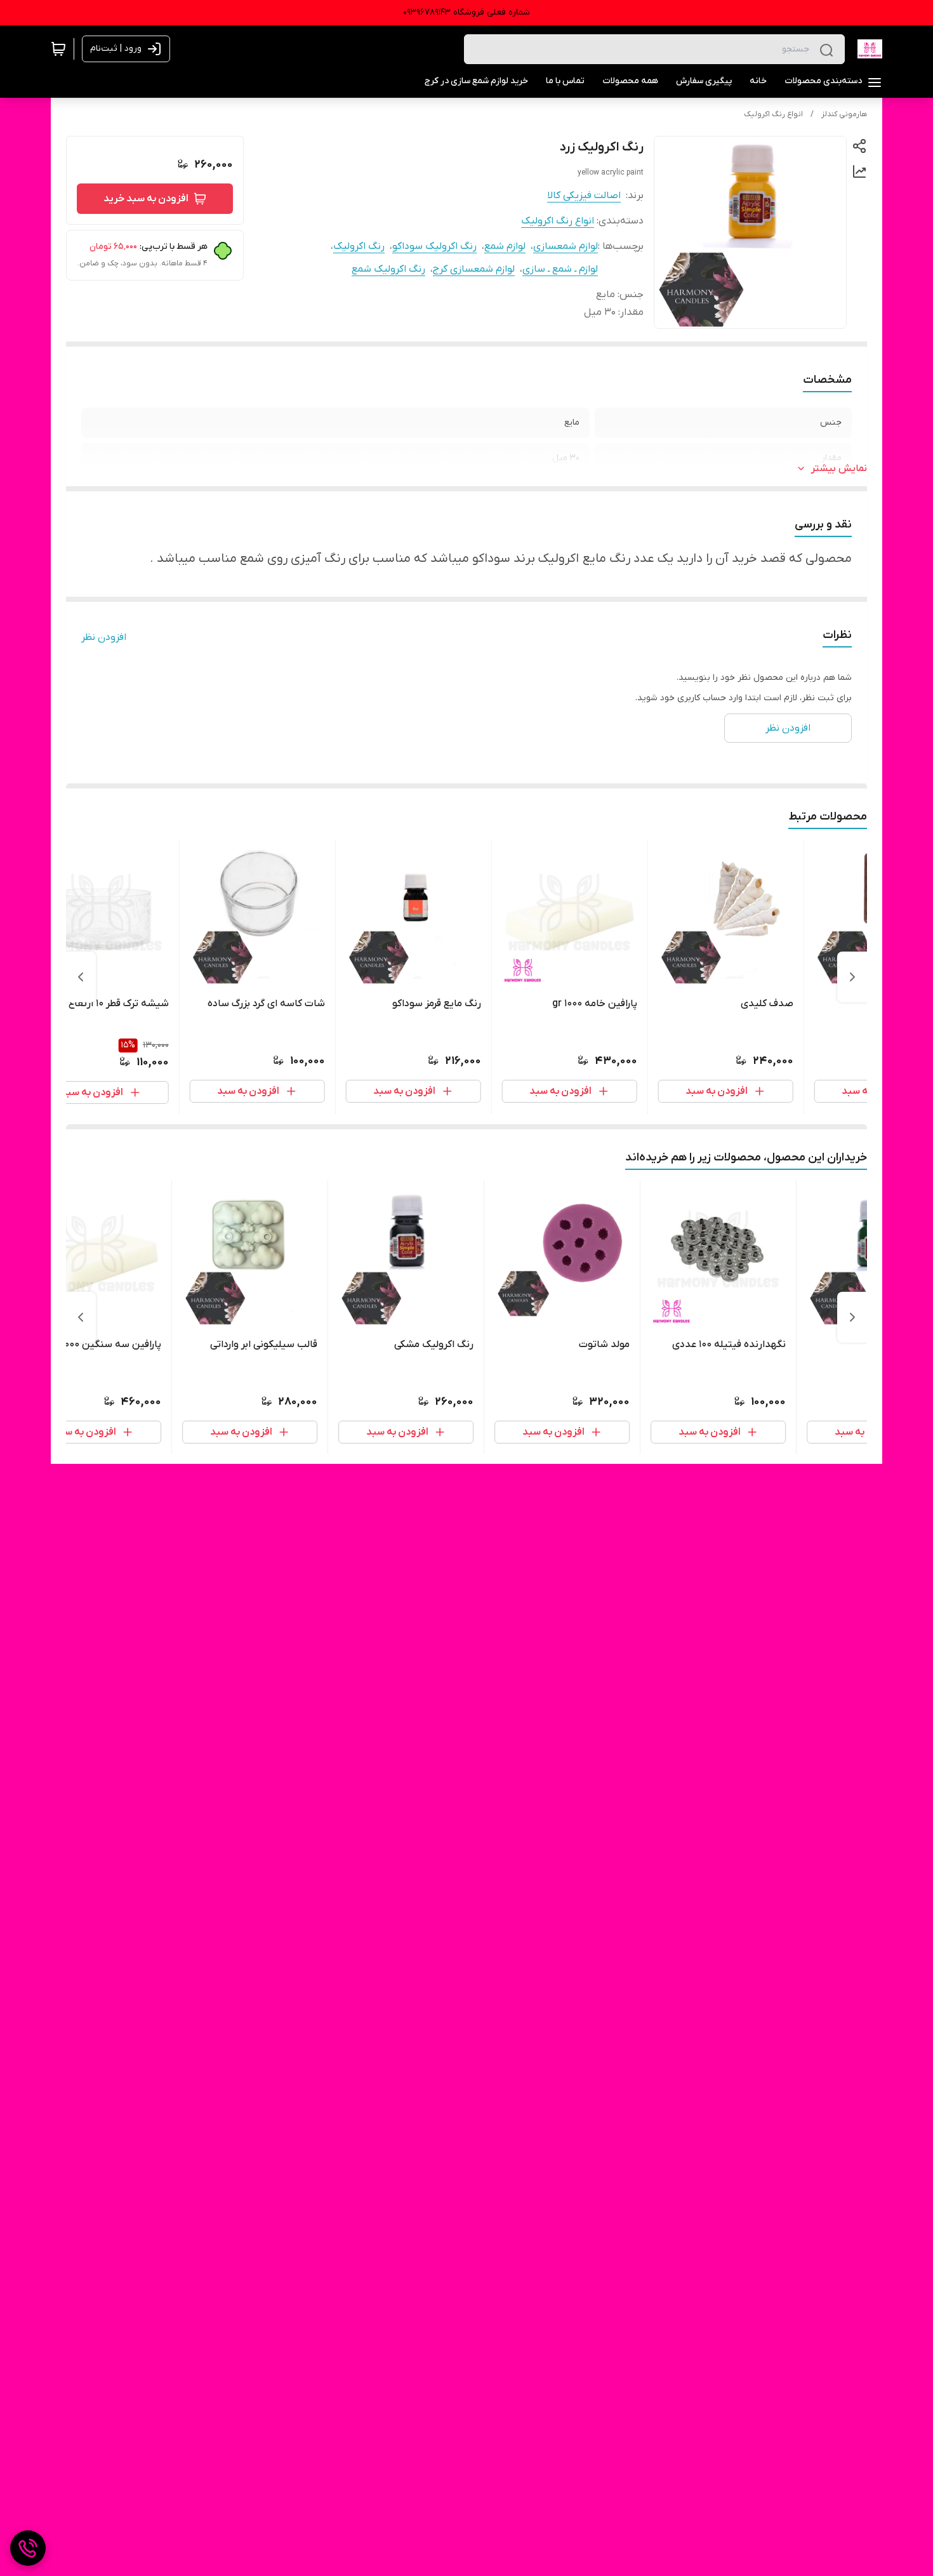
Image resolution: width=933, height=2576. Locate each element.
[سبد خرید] (58, 49)
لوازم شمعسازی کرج (474, 269)
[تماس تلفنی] (28, 2548)
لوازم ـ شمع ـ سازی (560, 269)
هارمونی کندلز (844, 114)
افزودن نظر (104, 637)
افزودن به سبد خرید (146, 199)
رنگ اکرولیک (359, 246)
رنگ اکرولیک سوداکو (434, 246)
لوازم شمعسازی (566, 246)
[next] (81, 977)
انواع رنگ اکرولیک (773, 114)
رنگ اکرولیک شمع (388, 269)
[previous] (852, 977)
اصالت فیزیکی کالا (584, 196)
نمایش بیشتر (839, 468)
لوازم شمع (505, 246)
